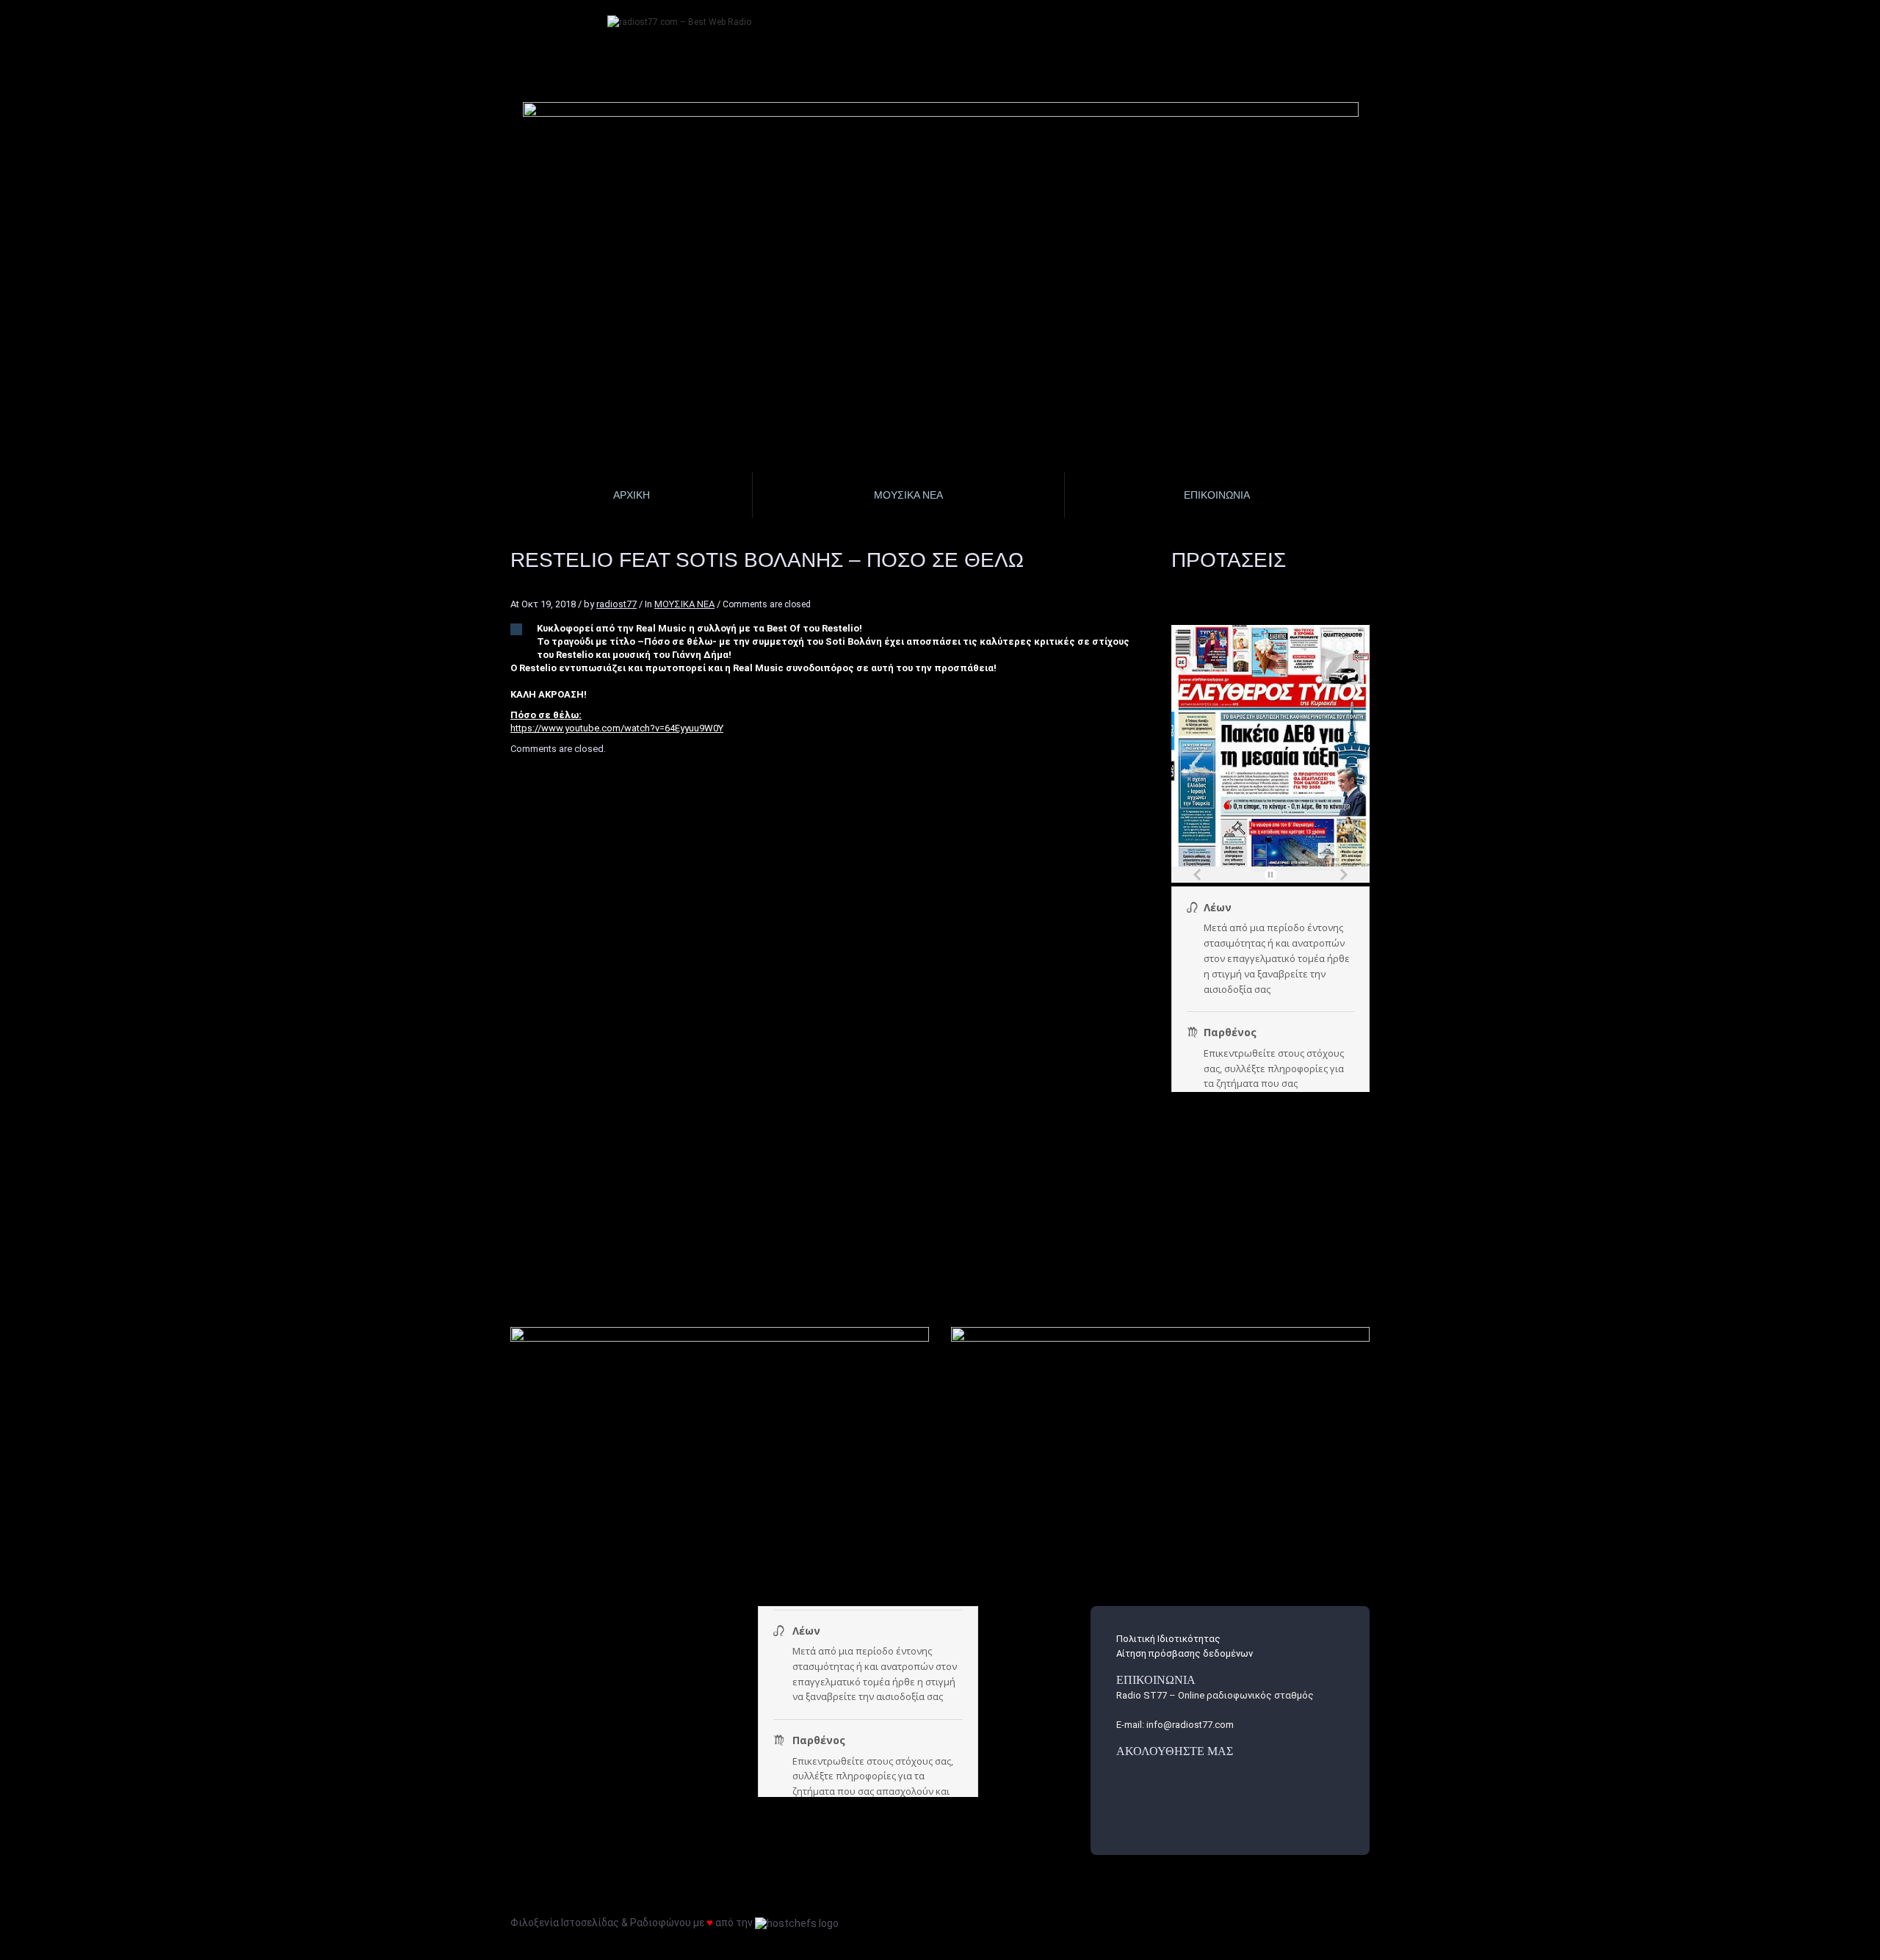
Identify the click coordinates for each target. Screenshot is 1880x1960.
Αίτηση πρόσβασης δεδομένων (1185, 1653)
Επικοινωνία (1217, 495)
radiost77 (617, 604)
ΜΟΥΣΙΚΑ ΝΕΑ (684, 604)
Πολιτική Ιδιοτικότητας (1168, 1639)
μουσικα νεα (908, 495)
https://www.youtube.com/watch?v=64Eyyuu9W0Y (617, 728)
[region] (941, 202)
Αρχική (632, 495)
